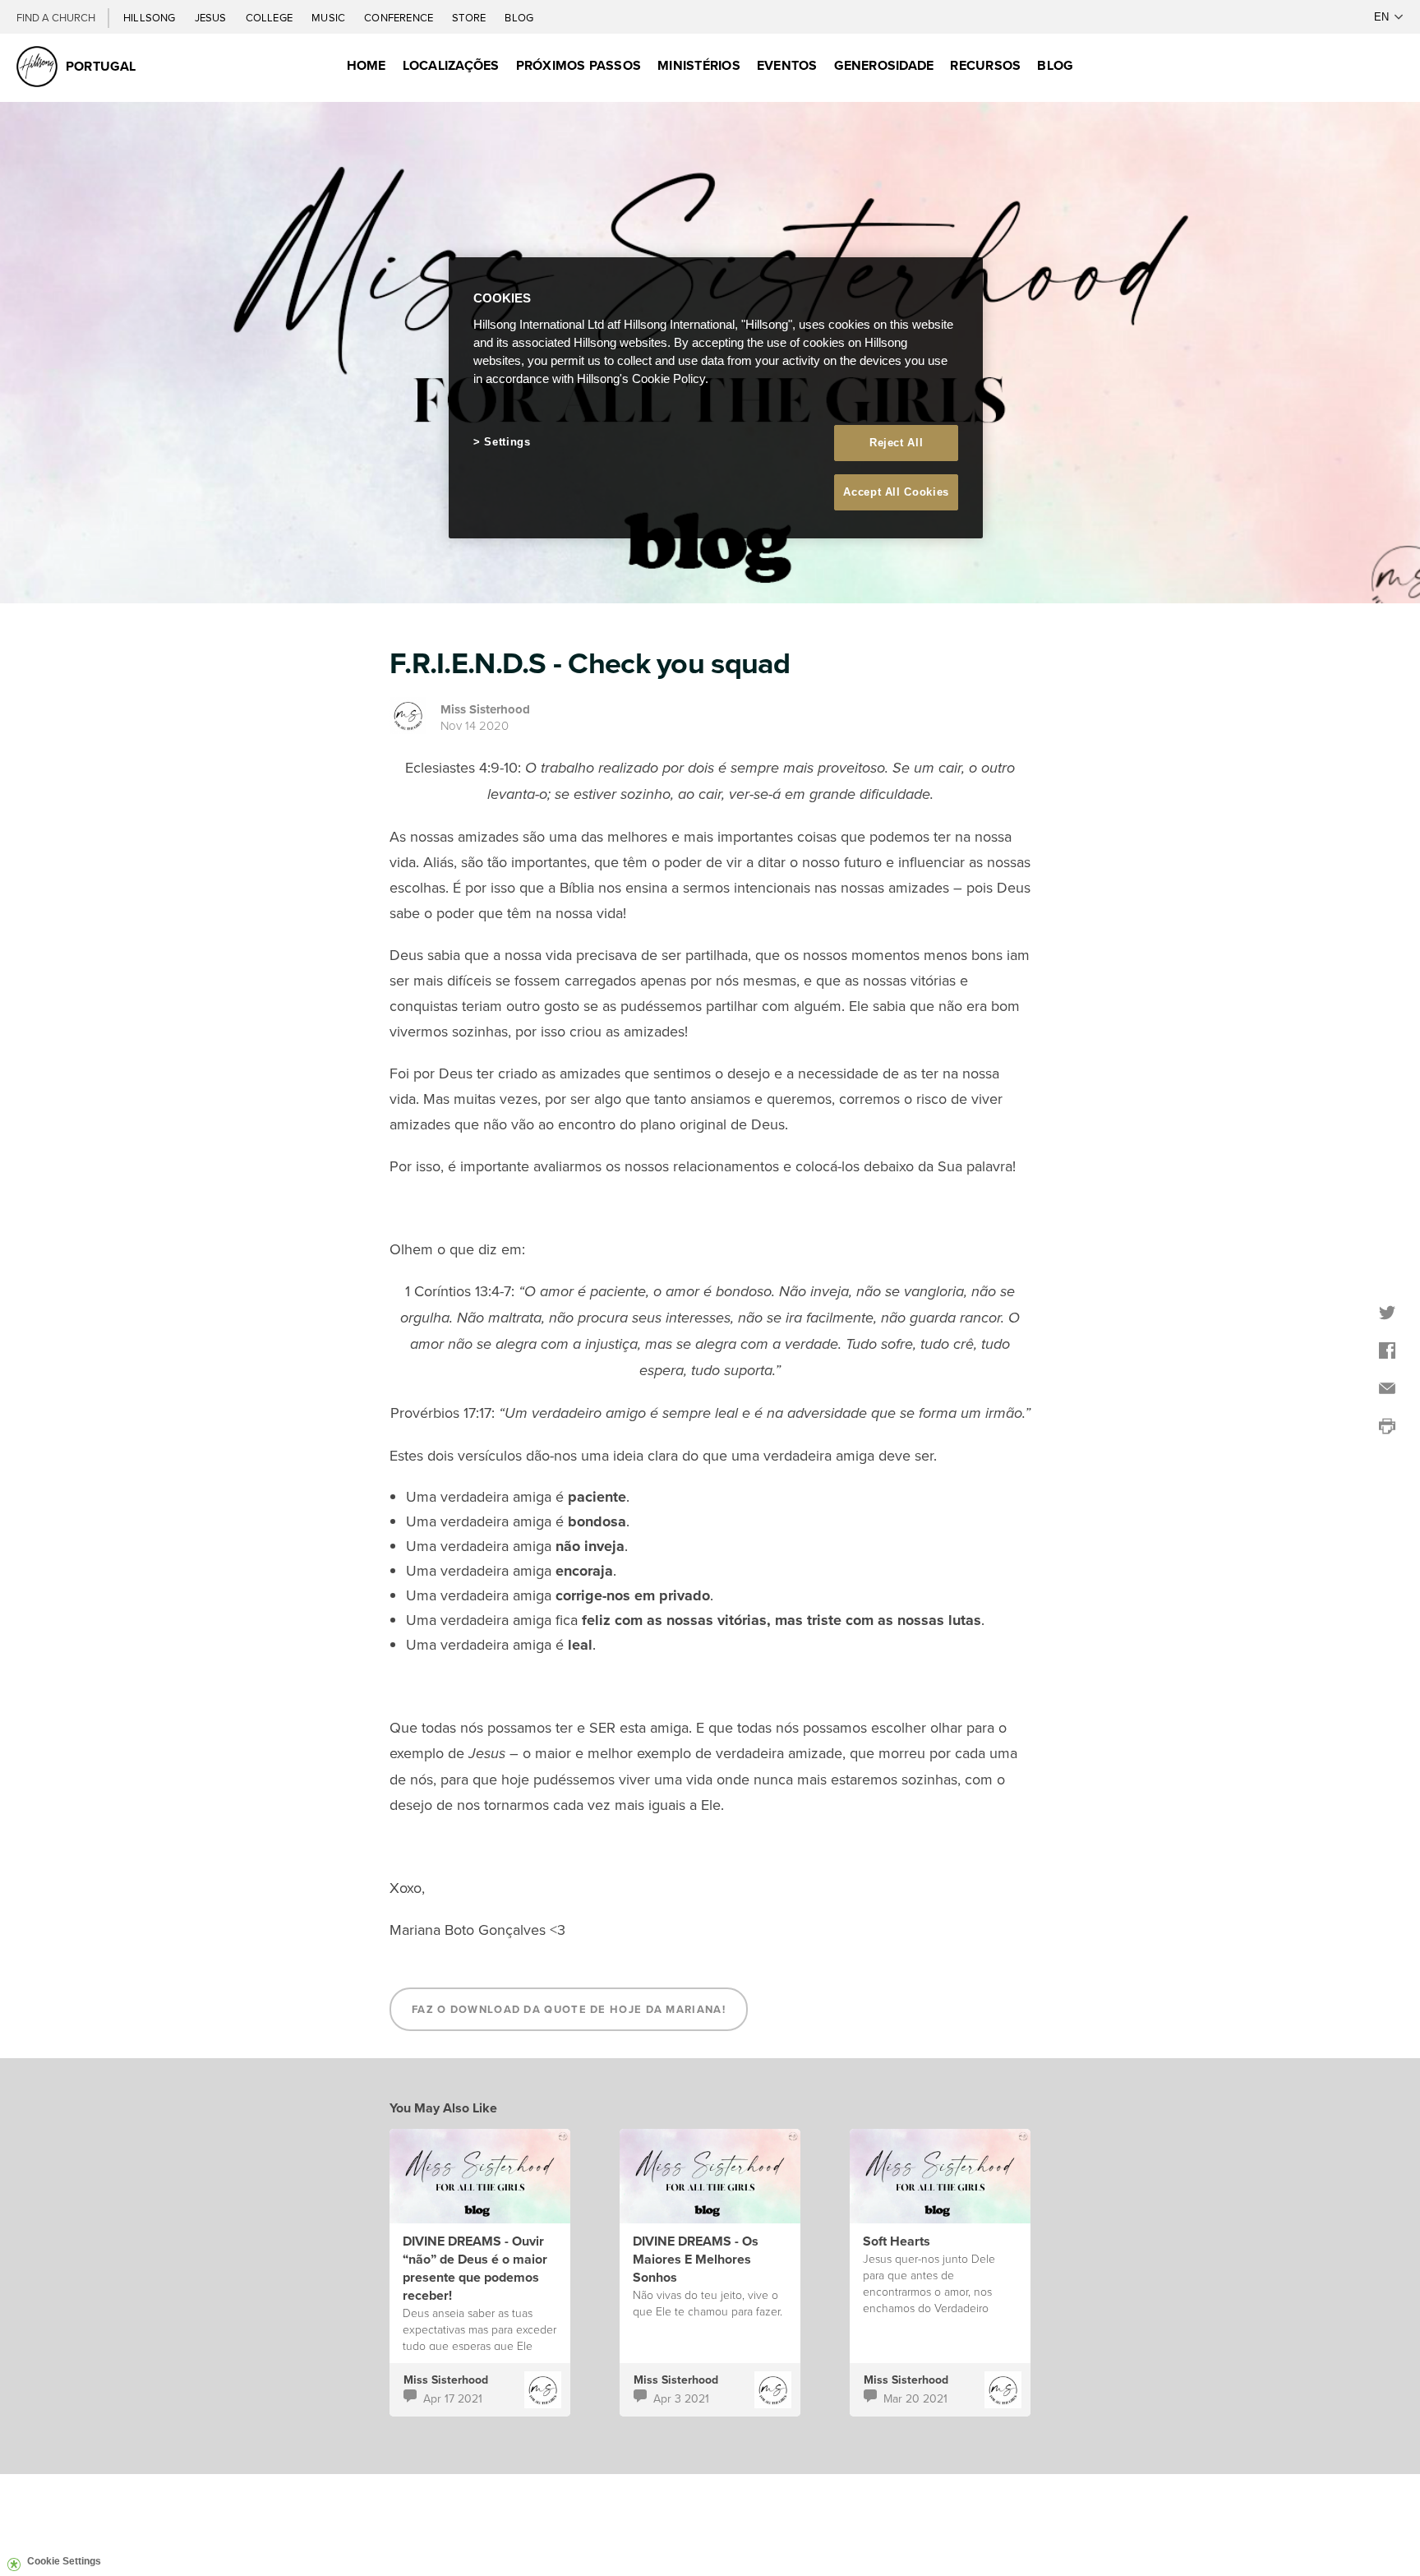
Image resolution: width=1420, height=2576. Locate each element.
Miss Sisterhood (485, 709)
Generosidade (884, 65)
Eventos (787, 65)
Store (470, 17)
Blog (519, 17)
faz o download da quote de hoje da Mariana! (569, 2009)
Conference (400, 17)
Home (367, 65)
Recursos (985, 65)
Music (330, 17)
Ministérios (699, 65)
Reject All (897, 443)
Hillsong (151, 17)
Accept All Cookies (896, 492)
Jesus (212, 17)
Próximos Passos (579, 65)
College (270, 17)
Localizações (451, 65)
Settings (507, 442)
